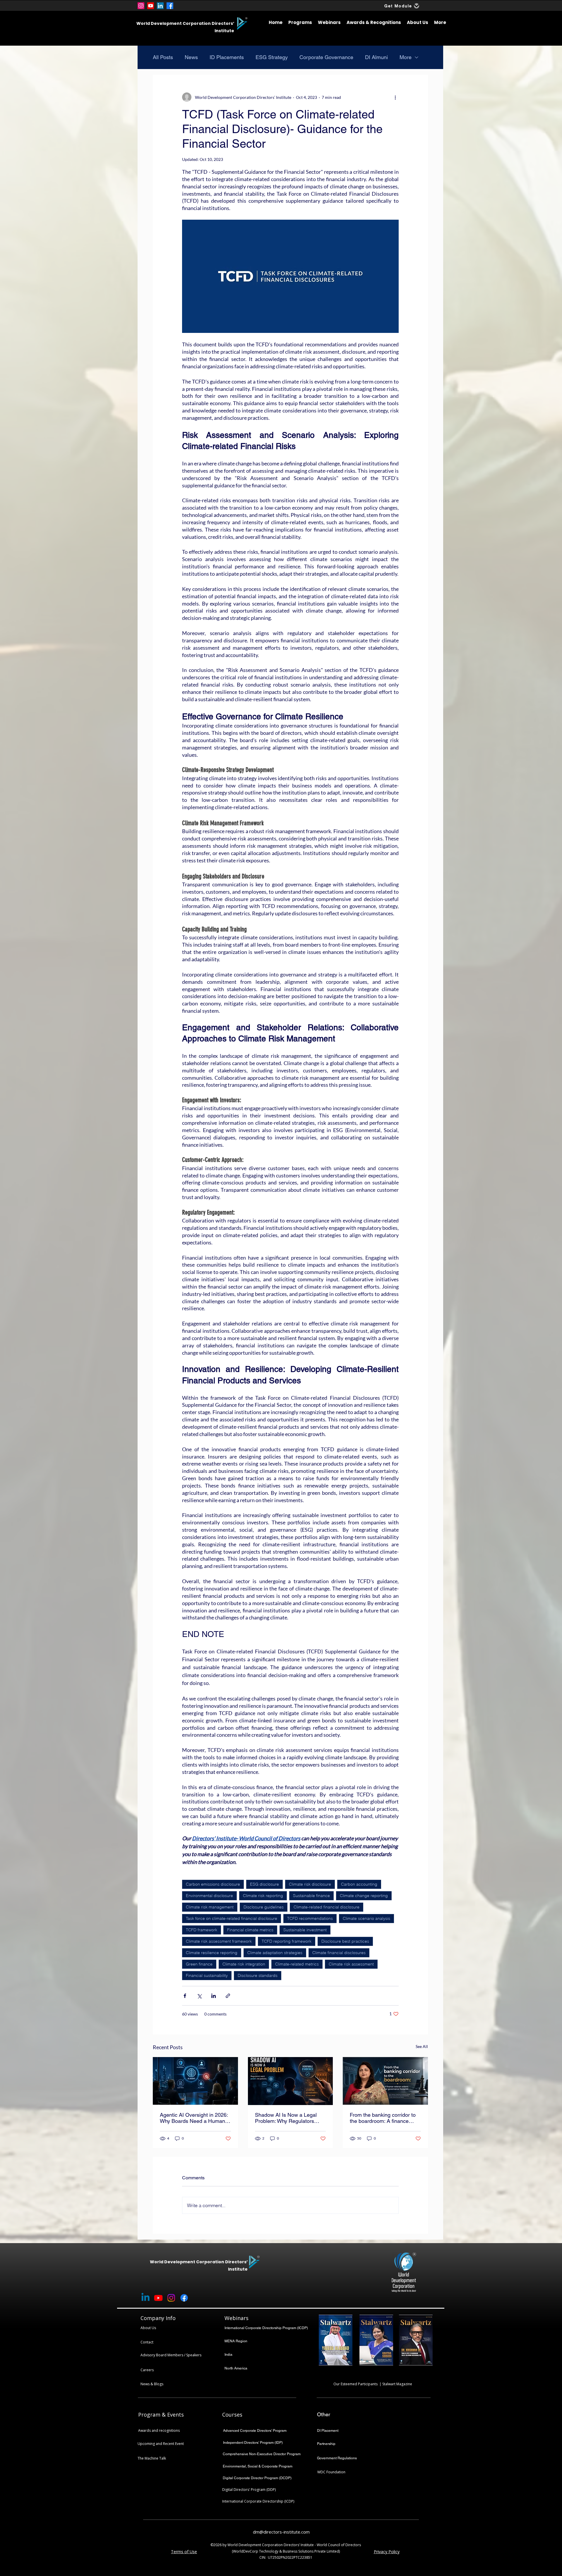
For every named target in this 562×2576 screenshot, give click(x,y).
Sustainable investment (305, 1930)
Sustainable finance (311, 1896)
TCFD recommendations (310, 1918)
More (406, 57)
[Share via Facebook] (185, 1996)
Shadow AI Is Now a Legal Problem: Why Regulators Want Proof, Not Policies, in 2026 (287, 2118)
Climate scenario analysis (366, 1918)
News (191, 57)
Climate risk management (210, 1907)
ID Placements (227, 57)
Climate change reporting (364, 1896)
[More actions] (395, 97)
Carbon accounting (359, 1884)
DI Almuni (376, 57)
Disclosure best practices (345, 1941)
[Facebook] (170, 6)
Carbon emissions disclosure (213, 1884)
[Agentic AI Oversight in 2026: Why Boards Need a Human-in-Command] (195, 2081)
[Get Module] (417, 6)
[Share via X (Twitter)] (199, 1996)
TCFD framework (202, 1930)
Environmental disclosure (209, 1896)
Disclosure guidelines (264, 1907)
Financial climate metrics (250, 1930)
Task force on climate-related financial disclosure (232, 1918)
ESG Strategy (272, 57)
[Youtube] (151, 6)
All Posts (163, 57)
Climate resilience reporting (212, 1953)
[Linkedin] (145, 2298)
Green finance (199, 1964)
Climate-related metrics (297, 1964)
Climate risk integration (244, 1964)
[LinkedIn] (160, 6)
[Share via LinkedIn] (214, 1996)
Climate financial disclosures (339, 1953)
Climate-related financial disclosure (327, 1907)
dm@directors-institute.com (281, 2532)
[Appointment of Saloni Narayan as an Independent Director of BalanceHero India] (385, 2081)
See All (422, 2046)
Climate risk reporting (263, 1896)
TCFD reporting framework (287, 1941)
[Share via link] (228, 1996)
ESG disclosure (264, 1884)
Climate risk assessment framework (219, 1941)
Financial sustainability (207, 1975)
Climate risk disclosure (310, 1884)
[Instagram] (141, 6)
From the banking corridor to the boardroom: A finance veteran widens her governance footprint (383, 2118)
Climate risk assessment (351, 1964)
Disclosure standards (258, 1975)
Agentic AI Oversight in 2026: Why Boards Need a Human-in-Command (194, 2118)
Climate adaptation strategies (275, 1953)
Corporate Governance (326, 57)
